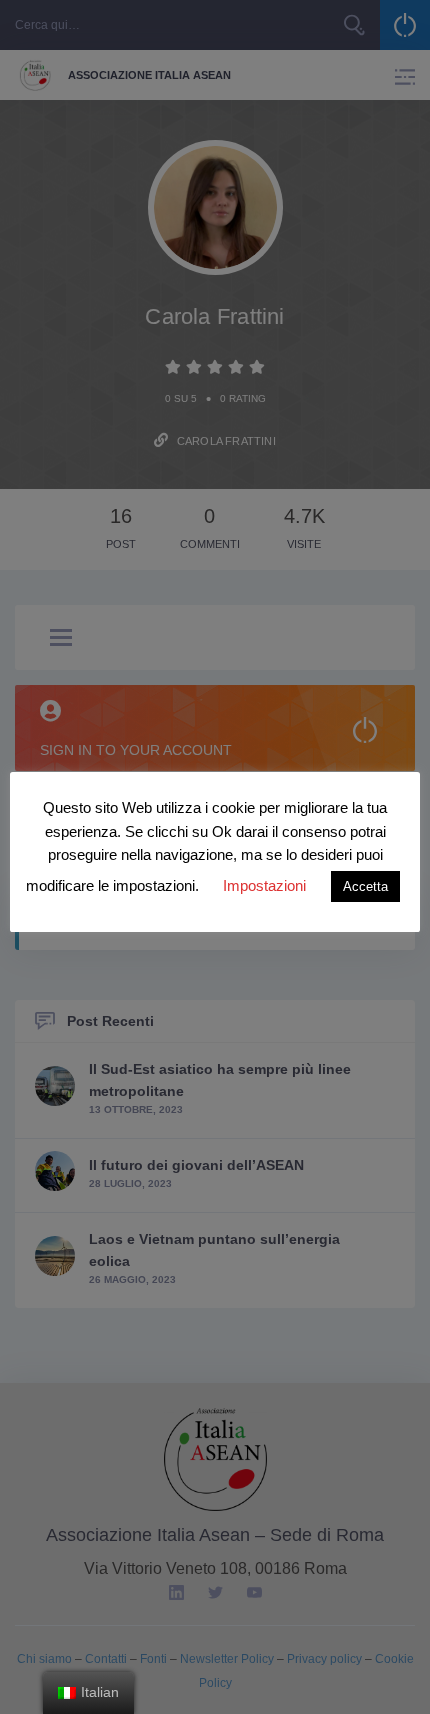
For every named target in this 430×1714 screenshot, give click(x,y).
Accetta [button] (365, 886)
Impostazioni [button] (264, 885)
